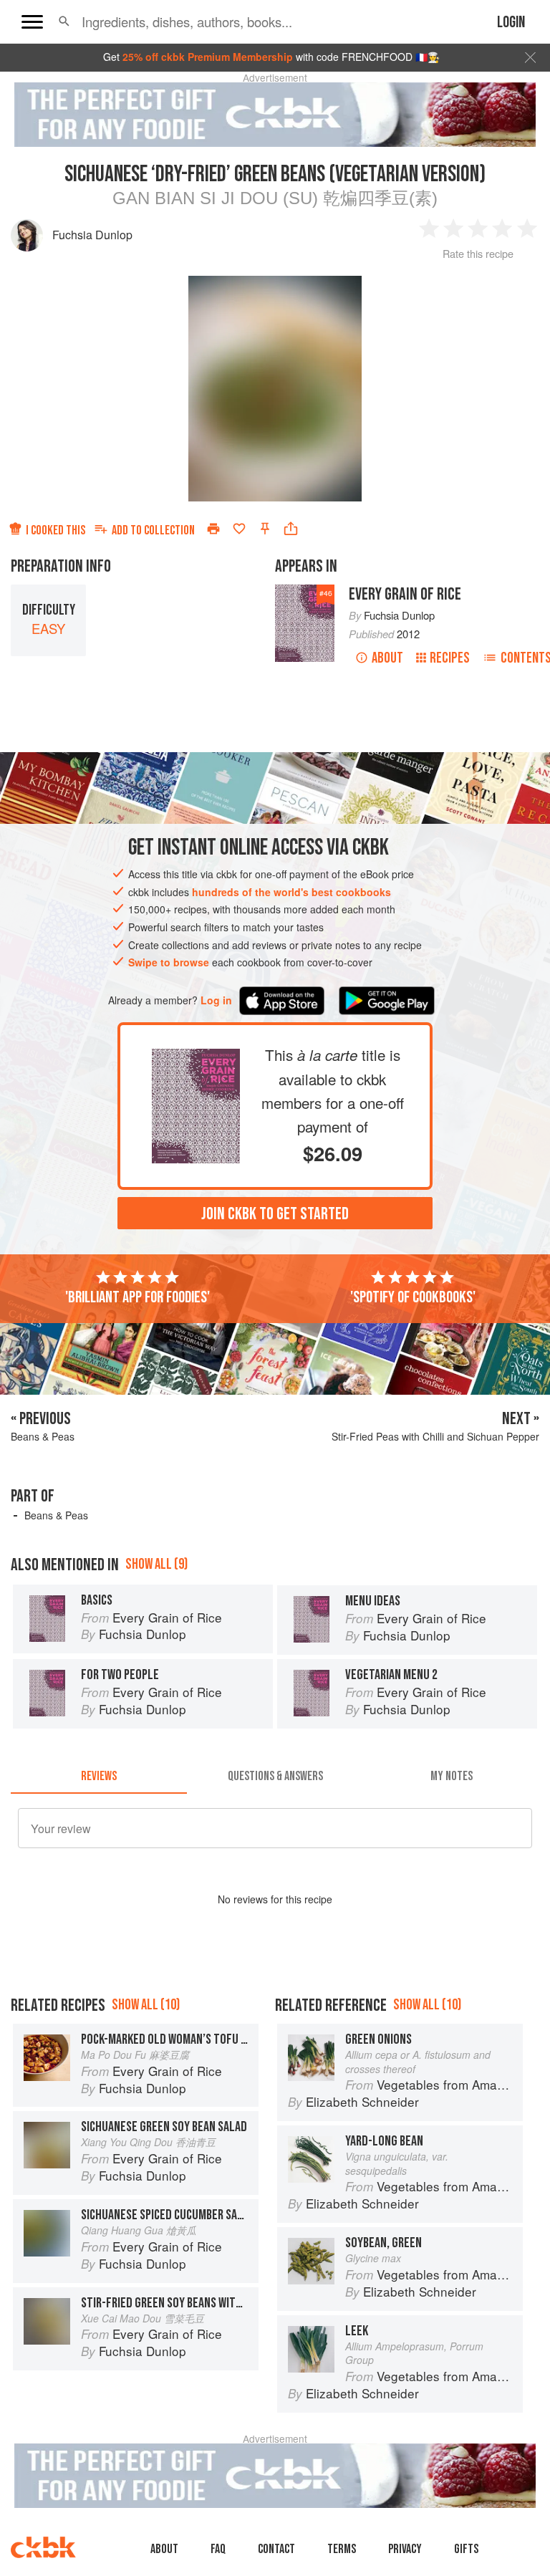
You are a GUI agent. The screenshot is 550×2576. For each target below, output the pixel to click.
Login (511, 23)
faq (218, 2549)
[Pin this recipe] (265, 529)
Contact (276, 2549)
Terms (342, 2549)
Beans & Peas (56, 1515)
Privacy (405, 2549)
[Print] (213, 529)
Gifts (466, 2549)
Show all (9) (156, 1564)
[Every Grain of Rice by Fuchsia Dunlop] (196, 1060)
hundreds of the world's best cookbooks (291, 892)
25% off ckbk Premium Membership (208, 57)
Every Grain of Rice (405, 594)
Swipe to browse (169, 962)
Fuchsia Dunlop (92, 235)
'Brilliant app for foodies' (137, 1297)
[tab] (99, 1777)
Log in (216, 1000)
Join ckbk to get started (275, 1214)
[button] (64, 21)
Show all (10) (146, 2005)
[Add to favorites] (239, 529)
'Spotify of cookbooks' (413, 1297)
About (387, 658)
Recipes (450, 658)
